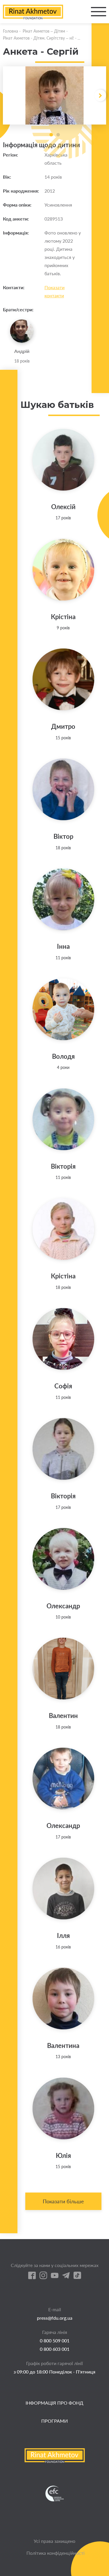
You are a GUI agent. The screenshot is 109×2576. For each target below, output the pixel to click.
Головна (10, 31)
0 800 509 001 (55, 2340)
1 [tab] (51, 135)
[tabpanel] (54, 95)
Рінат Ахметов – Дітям (44, 31)
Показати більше (63, 2201)
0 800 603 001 (55, 2349)
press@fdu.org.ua (55, 2318)
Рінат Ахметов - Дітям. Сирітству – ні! (38, 38)
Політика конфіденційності (56, 2553)
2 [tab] (58, 135)
